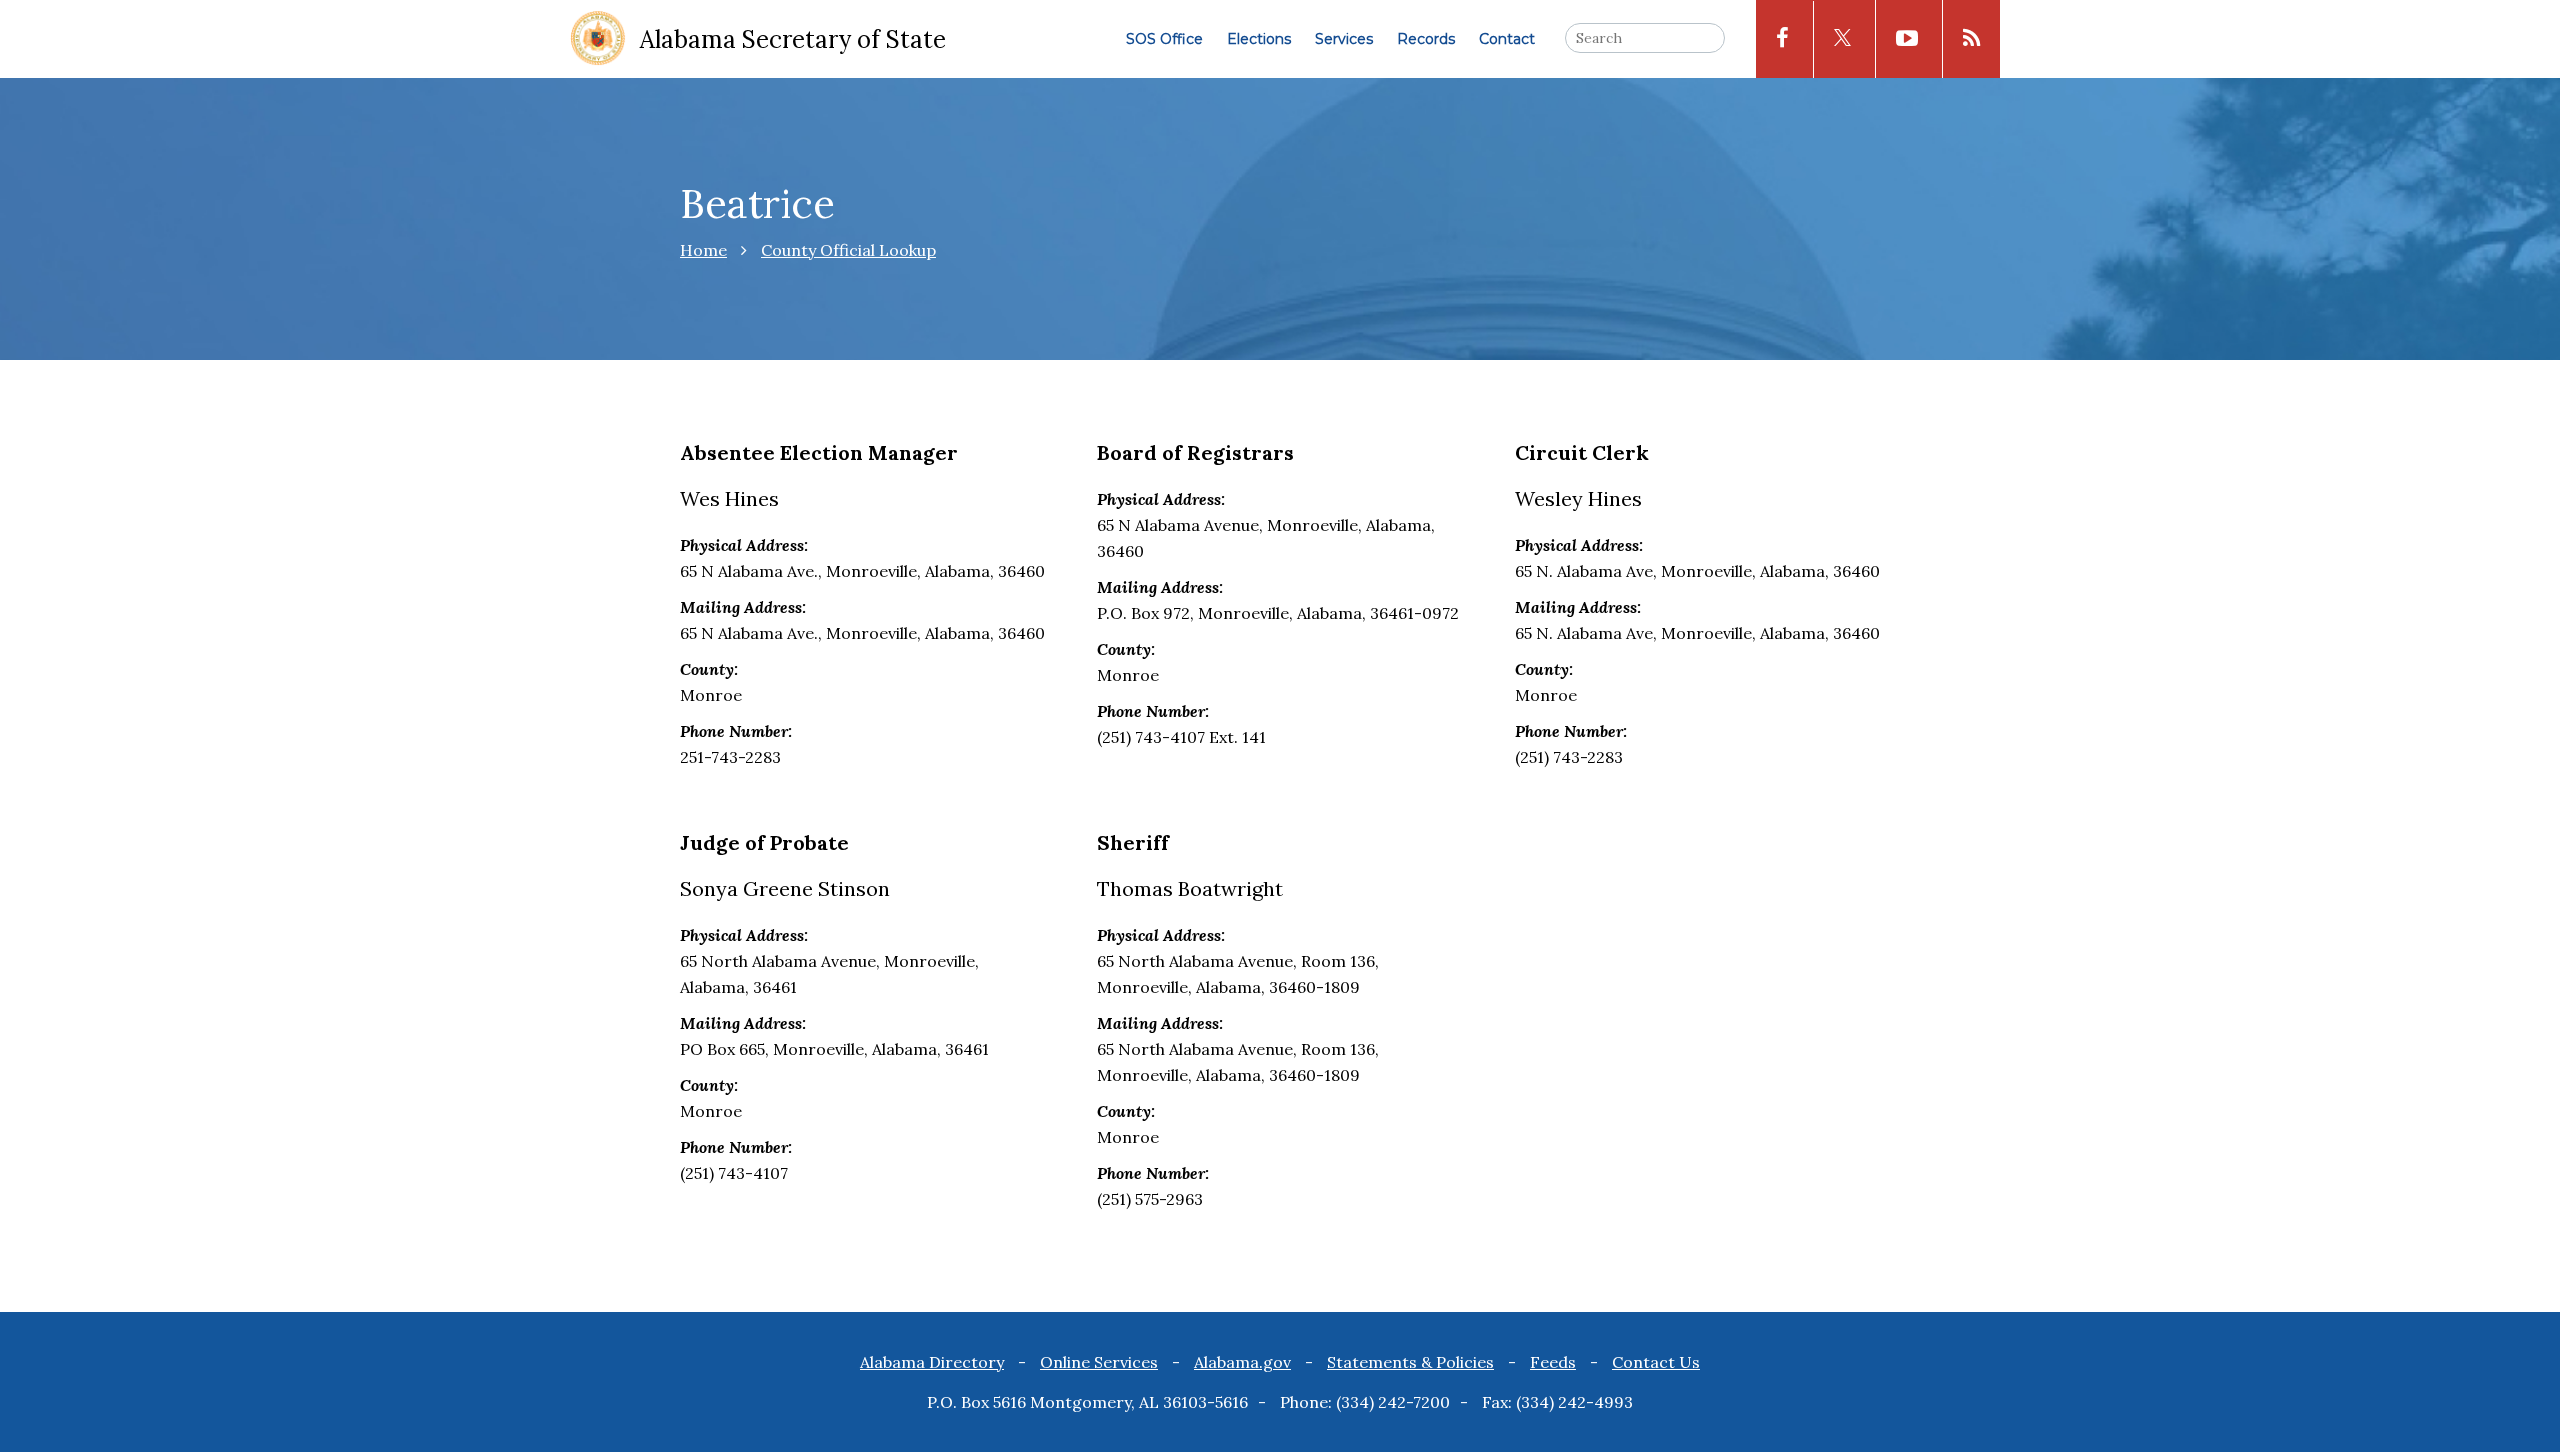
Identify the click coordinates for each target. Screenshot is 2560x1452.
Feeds (1553, 1362)
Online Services (1099, 1362)
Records (1426, 39)
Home (703, 250)
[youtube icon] (1907, 39)
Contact (1507, 39)
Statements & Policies (1410, 1362)
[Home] (598, 40)
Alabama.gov (1242, 1362)
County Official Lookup (848, 250)
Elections (1259, 39)
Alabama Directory (932, 1362)
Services (1344, 39)
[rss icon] (1971, 39)
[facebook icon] (1782, 39)
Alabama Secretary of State (793, 39)
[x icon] (1842, 39)
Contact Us (1656, 1362)
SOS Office (1164, 39)
